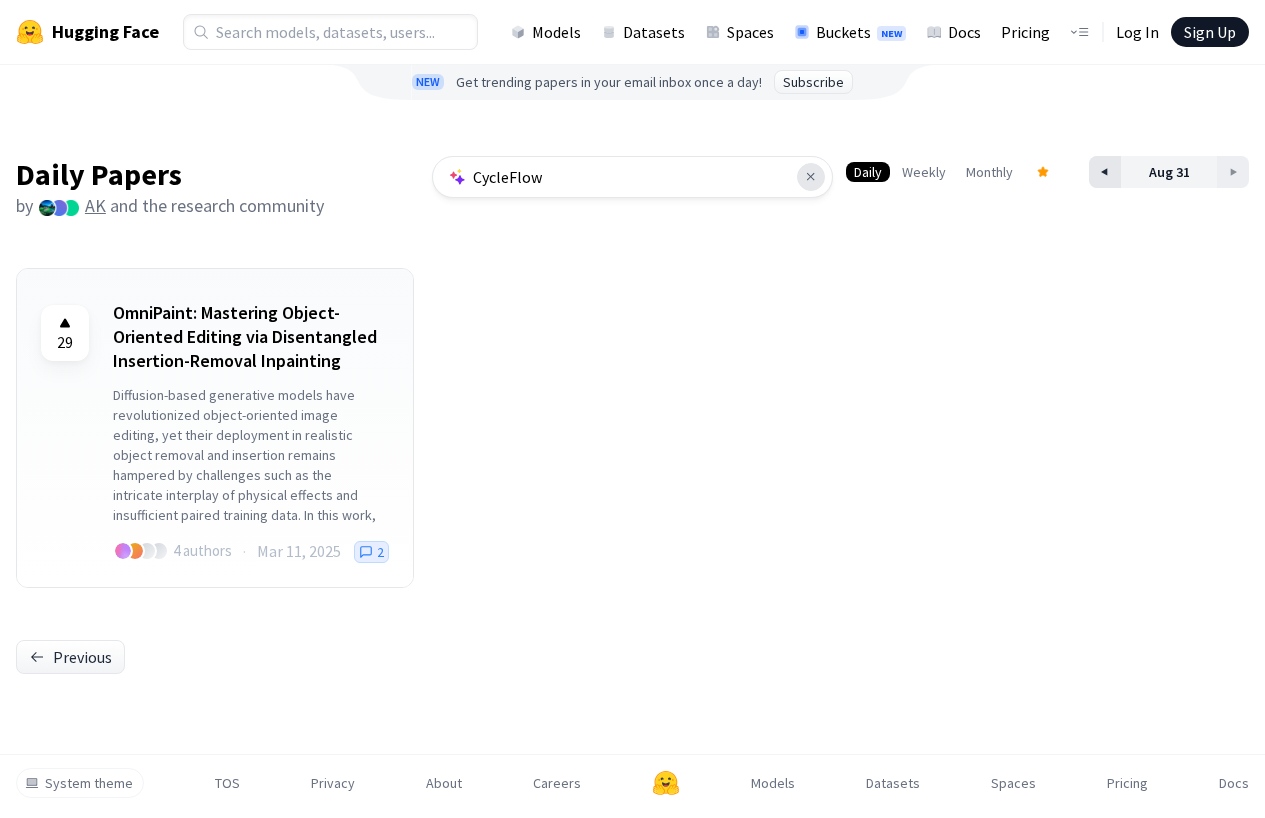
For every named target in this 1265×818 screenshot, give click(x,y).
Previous (82, 657)
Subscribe (813, 82)
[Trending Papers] (1043, 172)
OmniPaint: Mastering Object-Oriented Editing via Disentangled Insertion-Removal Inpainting (245, 336)
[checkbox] (65, 333)
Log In (1137, 32)
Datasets (654, 32)
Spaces (750, 32)
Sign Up (1210, 32)
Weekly (924, 172)
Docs (964, 32)
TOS (227, 783)
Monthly (989, 172)
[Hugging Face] (666, 783)
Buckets (859, 32)
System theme (89, 783)
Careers (557, 783)
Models (556, 32)
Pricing (1025, 32)
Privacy (333, 783)
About (444, 783)
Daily (868, 172)
